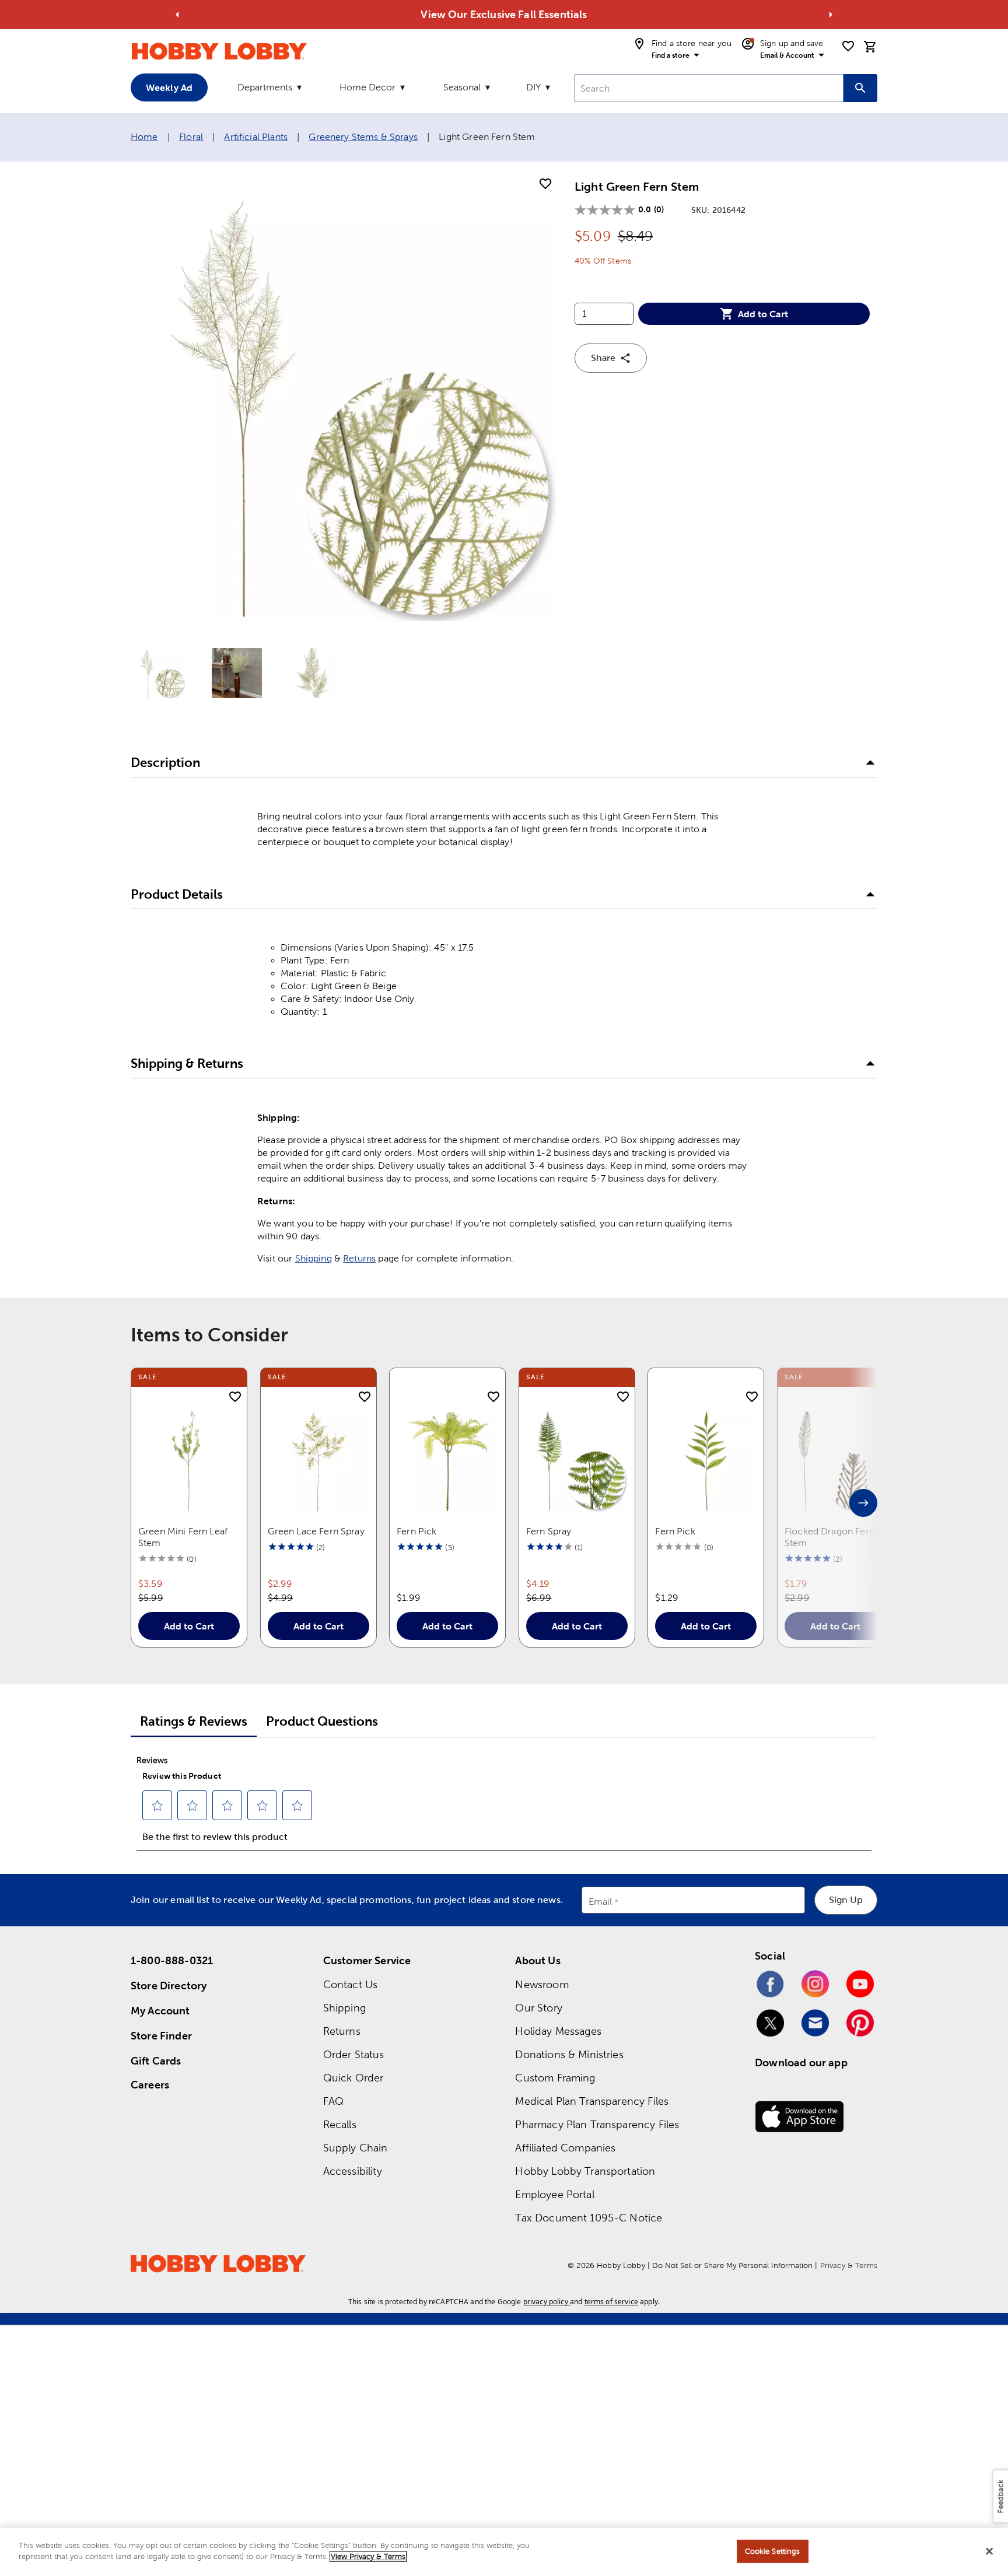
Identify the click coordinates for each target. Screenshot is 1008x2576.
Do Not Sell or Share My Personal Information (732, 2265)
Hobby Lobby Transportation (585, 2171)
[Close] (989, 2551)
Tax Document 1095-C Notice (589, 2218)
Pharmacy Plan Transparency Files (597, 2124)
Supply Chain (356, 2148)
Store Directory (169, 1986)
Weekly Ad (169, 87)
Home (144, 137)
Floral (191, 137)
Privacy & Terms (849, 2265)
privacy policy (546, 2302)
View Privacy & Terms (368, 2556)
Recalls (340, 2124)
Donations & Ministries (569, 2054)
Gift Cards (156, 2061)
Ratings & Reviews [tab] (194, 1721)
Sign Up (846, 1900)
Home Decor (367, 87)
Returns (359, 1258)
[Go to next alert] (831, 15)
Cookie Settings (773, 2551)
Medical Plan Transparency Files (592, 2101)
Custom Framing (555, 2078)
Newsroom (542, 1984)
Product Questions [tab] (322, 1721)
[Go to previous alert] (177, 15)
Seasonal (462, 87)
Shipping (314, 1258)
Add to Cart (763, 314)
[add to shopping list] (545, 184)
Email (601, 1902)
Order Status (354, 2054)
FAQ (333, 2101)
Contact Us (351, 1984)
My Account (160, 2011)
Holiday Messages (558, 2031)
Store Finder (161, 2036)
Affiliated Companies (565, 2148)
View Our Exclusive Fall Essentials (504, 14)
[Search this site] (860, 88)
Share (603, 358)
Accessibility (353, 2171)
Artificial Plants (256, 137)
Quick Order (353, 2078)
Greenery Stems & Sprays (363, 137)
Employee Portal (554, 2194)
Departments (265, 87)
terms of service (611, 2302)
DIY (533, 87)
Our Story (538, 2008)
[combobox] (709, 88)
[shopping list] (848, 46)
